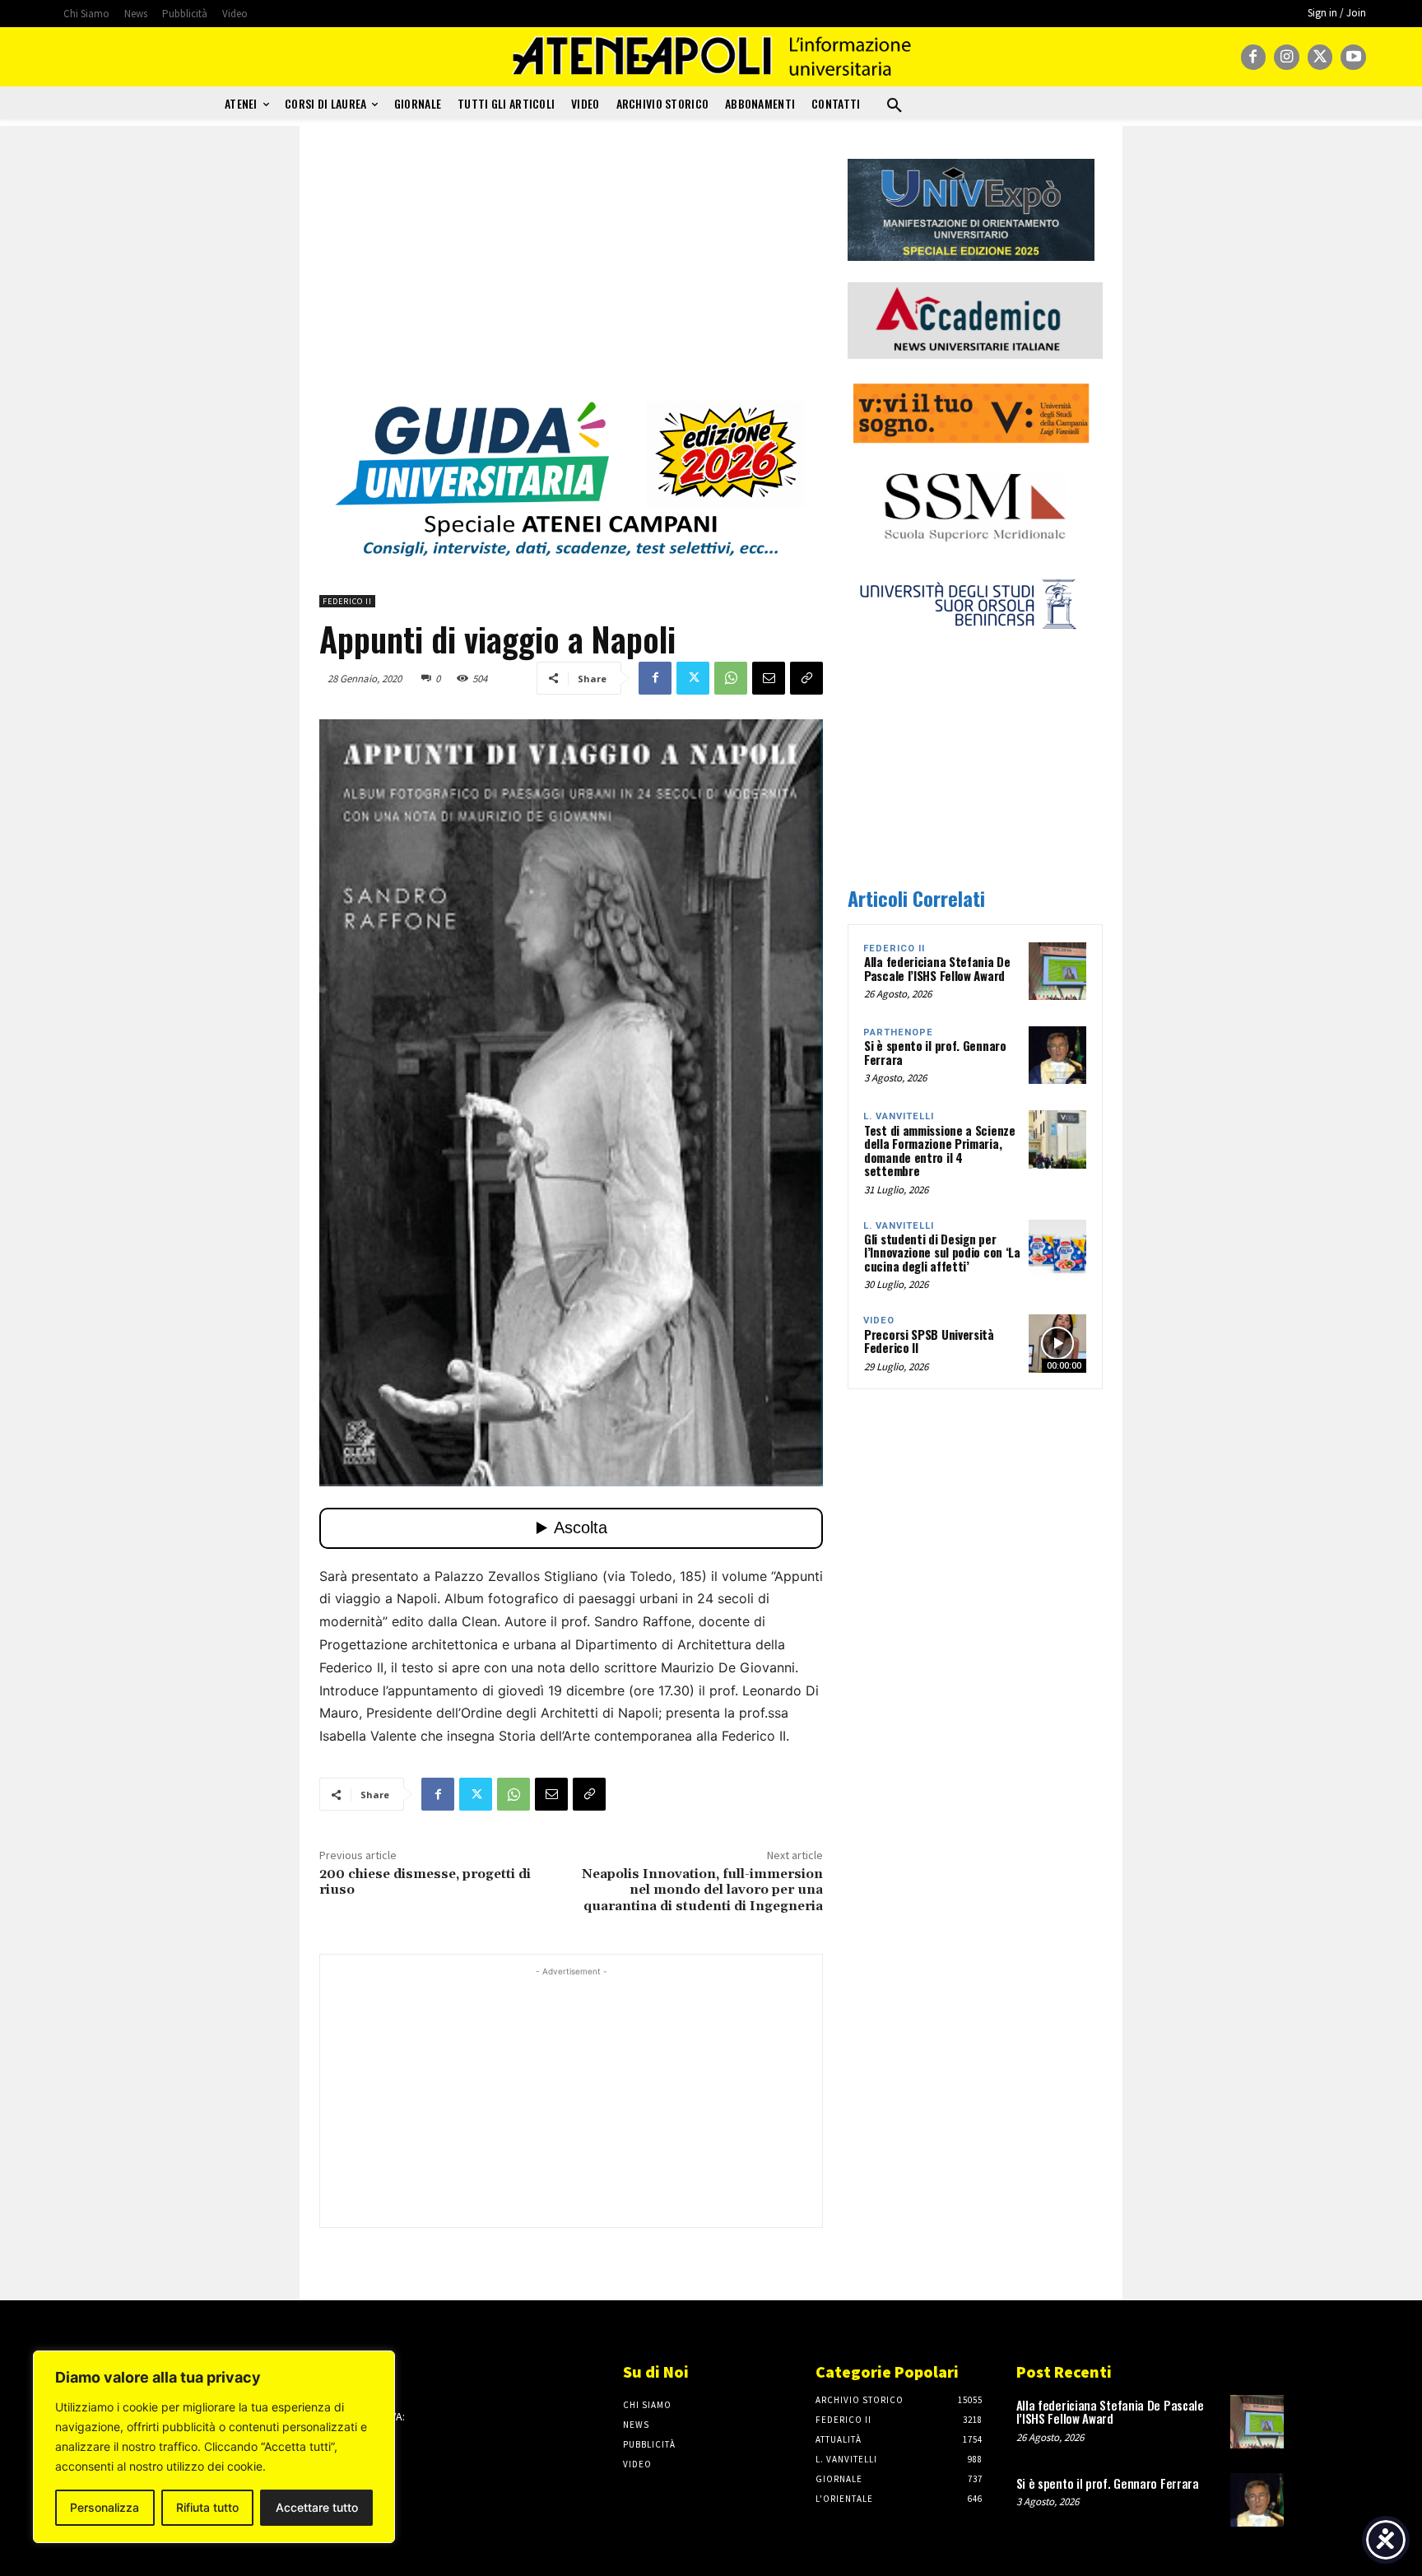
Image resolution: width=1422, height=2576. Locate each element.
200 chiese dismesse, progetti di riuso (425, 1882)
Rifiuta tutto (207, 2507)
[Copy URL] (806, 678)
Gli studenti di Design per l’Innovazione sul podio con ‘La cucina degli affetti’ (942, 1252)
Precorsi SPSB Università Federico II (929, 1341)
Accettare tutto (317, 2507)
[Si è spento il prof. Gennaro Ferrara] (1057, 1055)
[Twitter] (1320, 57)
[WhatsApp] (731, 678)
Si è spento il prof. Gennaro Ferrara (935, 1052)
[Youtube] (1353, 57)
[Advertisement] (571, 274)
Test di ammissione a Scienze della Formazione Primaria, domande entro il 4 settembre (940, 1151)
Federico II (347, 601)
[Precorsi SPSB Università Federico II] (1057, 1343)
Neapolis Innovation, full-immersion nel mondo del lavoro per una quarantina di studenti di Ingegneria (702, 1890)
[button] (895, 106)
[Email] (769, 678)
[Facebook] (1254, 57)
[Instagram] (1287, 57)
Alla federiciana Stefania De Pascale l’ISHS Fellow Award (937, 968)
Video (879, 1321)
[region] (214, 2447)
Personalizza (105, 2507)
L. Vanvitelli (899, 1116)
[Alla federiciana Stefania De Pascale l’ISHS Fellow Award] (1057, 971)
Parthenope (898, 1032)
